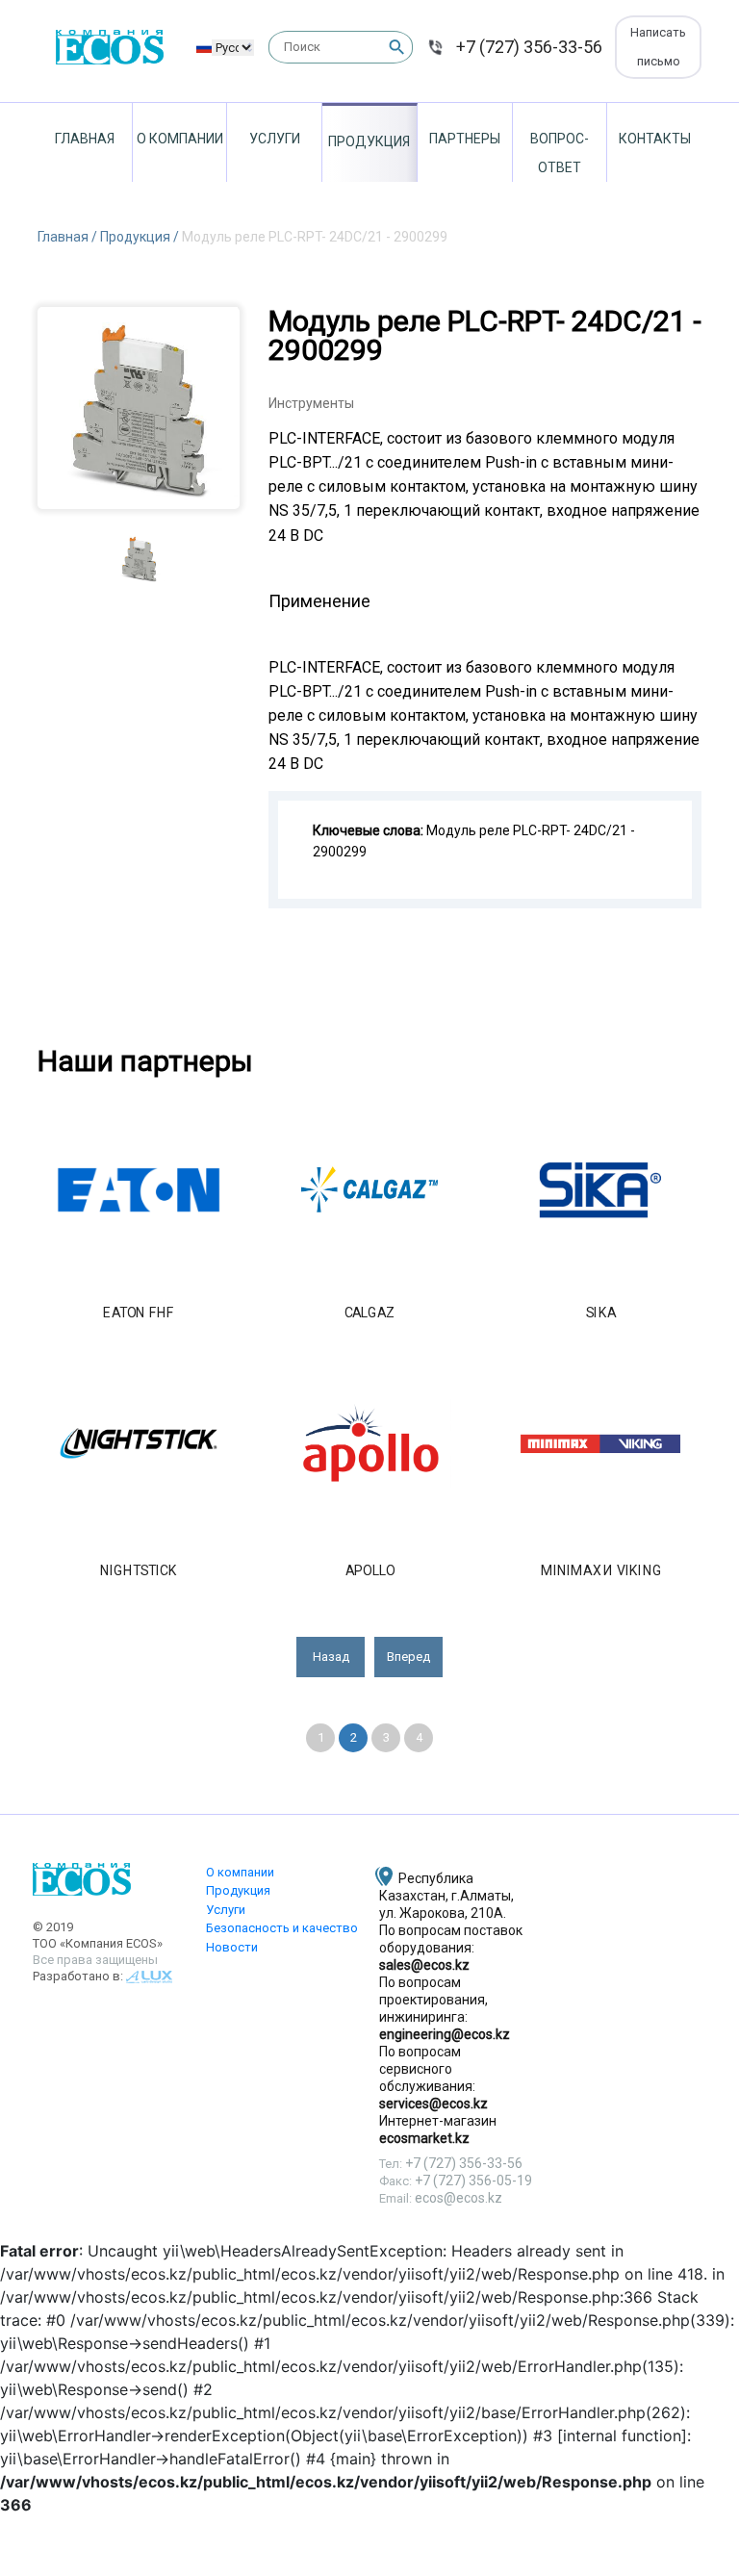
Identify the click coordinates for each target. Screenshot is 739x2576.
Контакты (655, 139)
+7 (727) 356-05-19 (473, 2181)
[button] (331, 1657)
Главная (85, 139)
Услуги (275, 139)
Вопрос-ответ (560, 153)
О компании (180, 139)
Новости (232, 1947)
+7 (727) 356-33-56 (529, 47)
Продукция (369, 141)
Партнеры (465, 139)
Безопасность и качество (282, 1928)
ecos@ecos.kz (459, 2198)
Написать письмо (658, 47)
